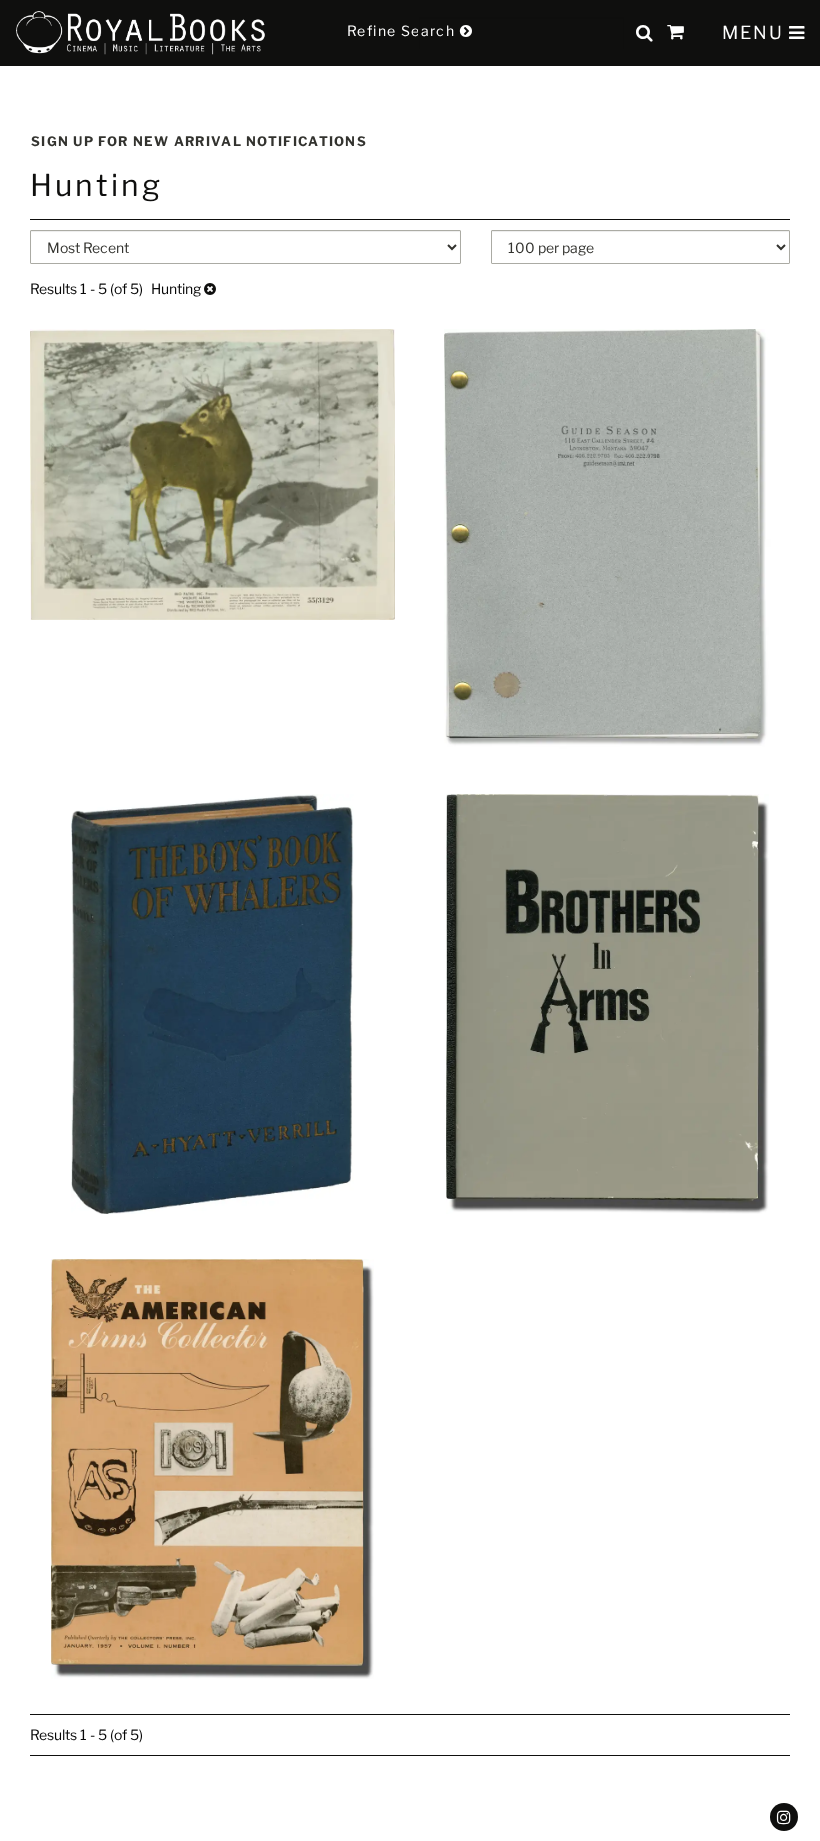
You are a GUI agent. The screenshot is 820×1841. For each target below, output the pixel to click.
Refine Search (403, 30)
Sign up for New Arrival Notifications (199, 141)
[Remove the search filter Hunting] (210, 288)
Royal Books (141, 33)
